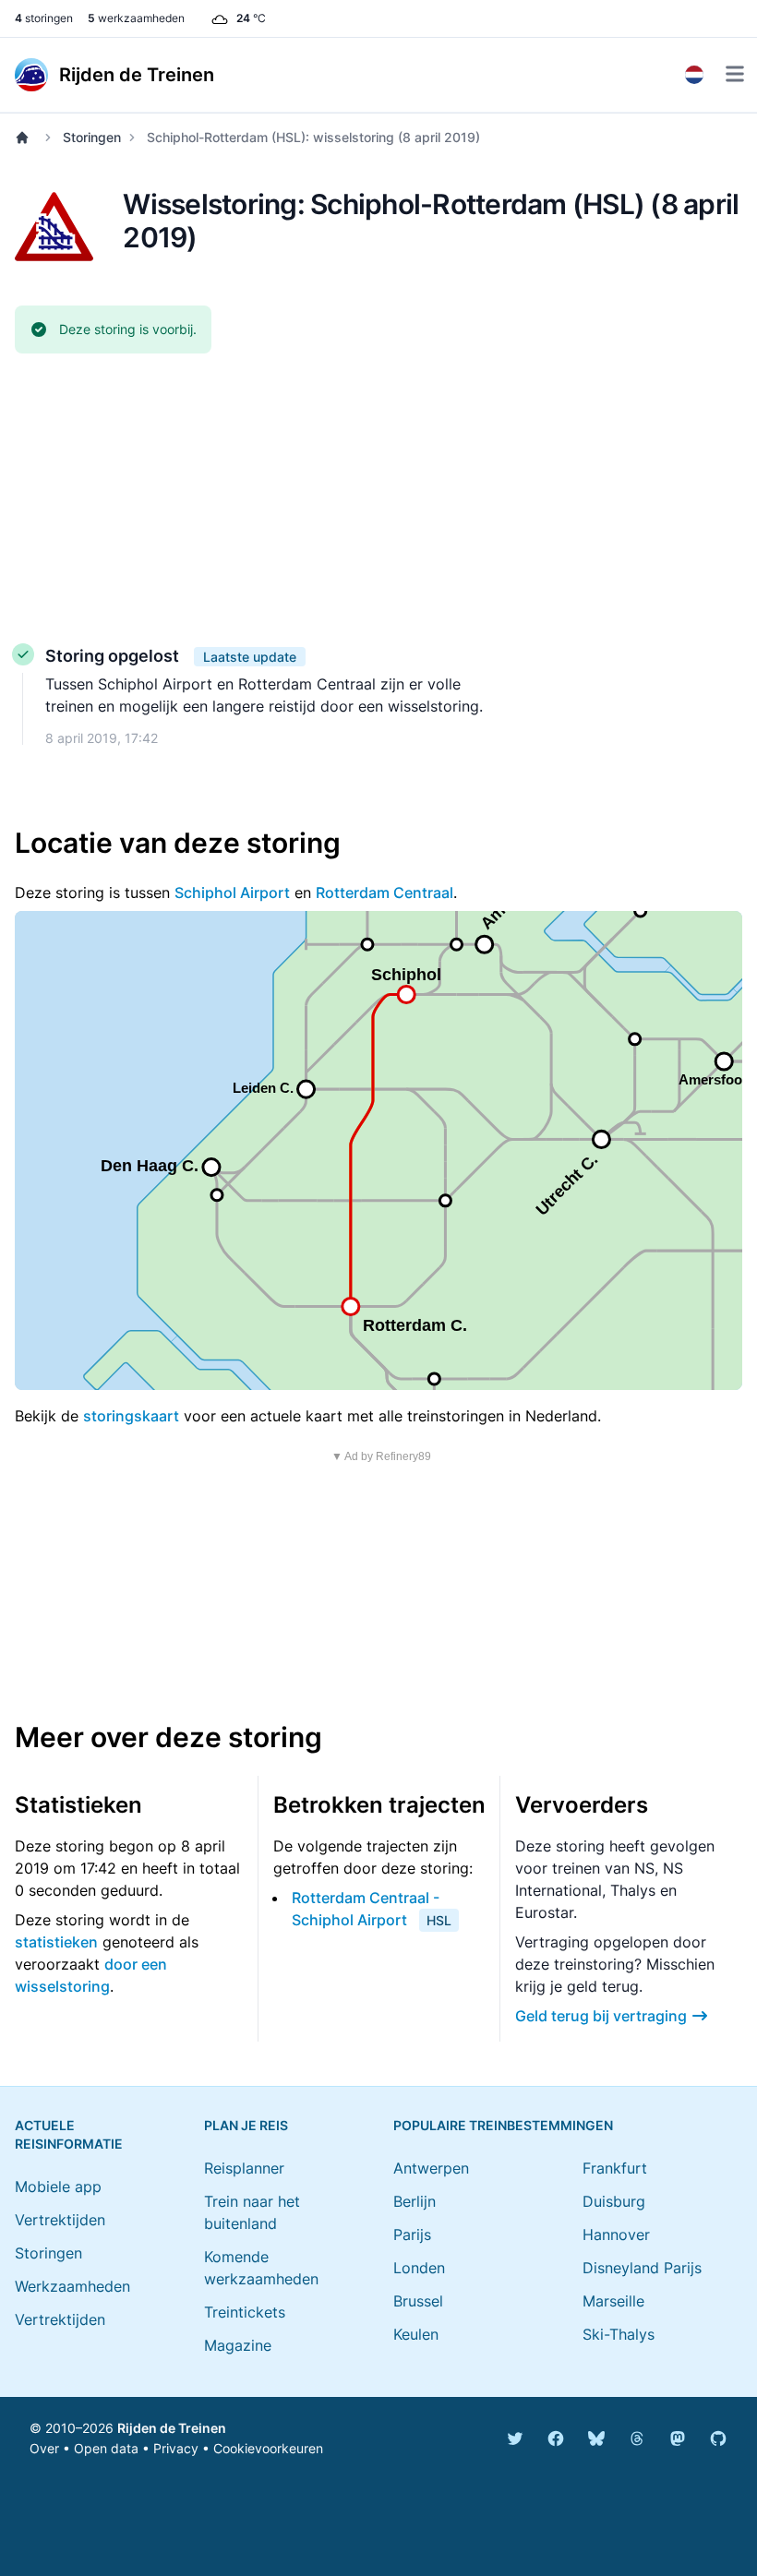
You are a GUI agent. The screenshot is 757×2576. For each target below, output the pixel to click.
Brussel (418, 2301)
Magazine (238, 2345)
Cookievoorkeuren (268, 2448)
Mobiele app (58, 2187)
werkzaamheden (136, 18)
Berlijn (415, 2201)
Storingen (92, 137)
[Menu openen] (735, 74)
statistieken (56, 1942)
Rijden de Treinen (172, 2428)
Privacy (176, 2448)
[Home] (26, 138)
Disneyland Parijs (642, 2268)
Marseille (613, 2301)
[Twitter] (515, 2438)
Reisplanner (244, 2168)
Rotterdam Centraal (385, 893)
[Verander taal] (694, 75)
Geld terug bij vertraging (601, 2016)
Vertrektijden (60, 2220)
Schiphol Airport (232, 893)
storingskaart (131, 1416)
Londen (419, 2268)
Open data (106, 2448)
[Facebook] (556, 2438)
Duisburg (614, 2201)
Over (44, 2448)
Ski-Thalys (619, 2334)
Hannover (616, 2235)
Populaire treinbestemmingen (503, 2125)
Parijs (412, 2235)
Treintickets (245, 2312)
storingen (44, 18)
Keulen (416, 2334)
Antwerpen (431, 2168)
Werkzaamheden (72, 2286)
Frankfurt (615, 2168)
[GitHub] (718, 2438)
